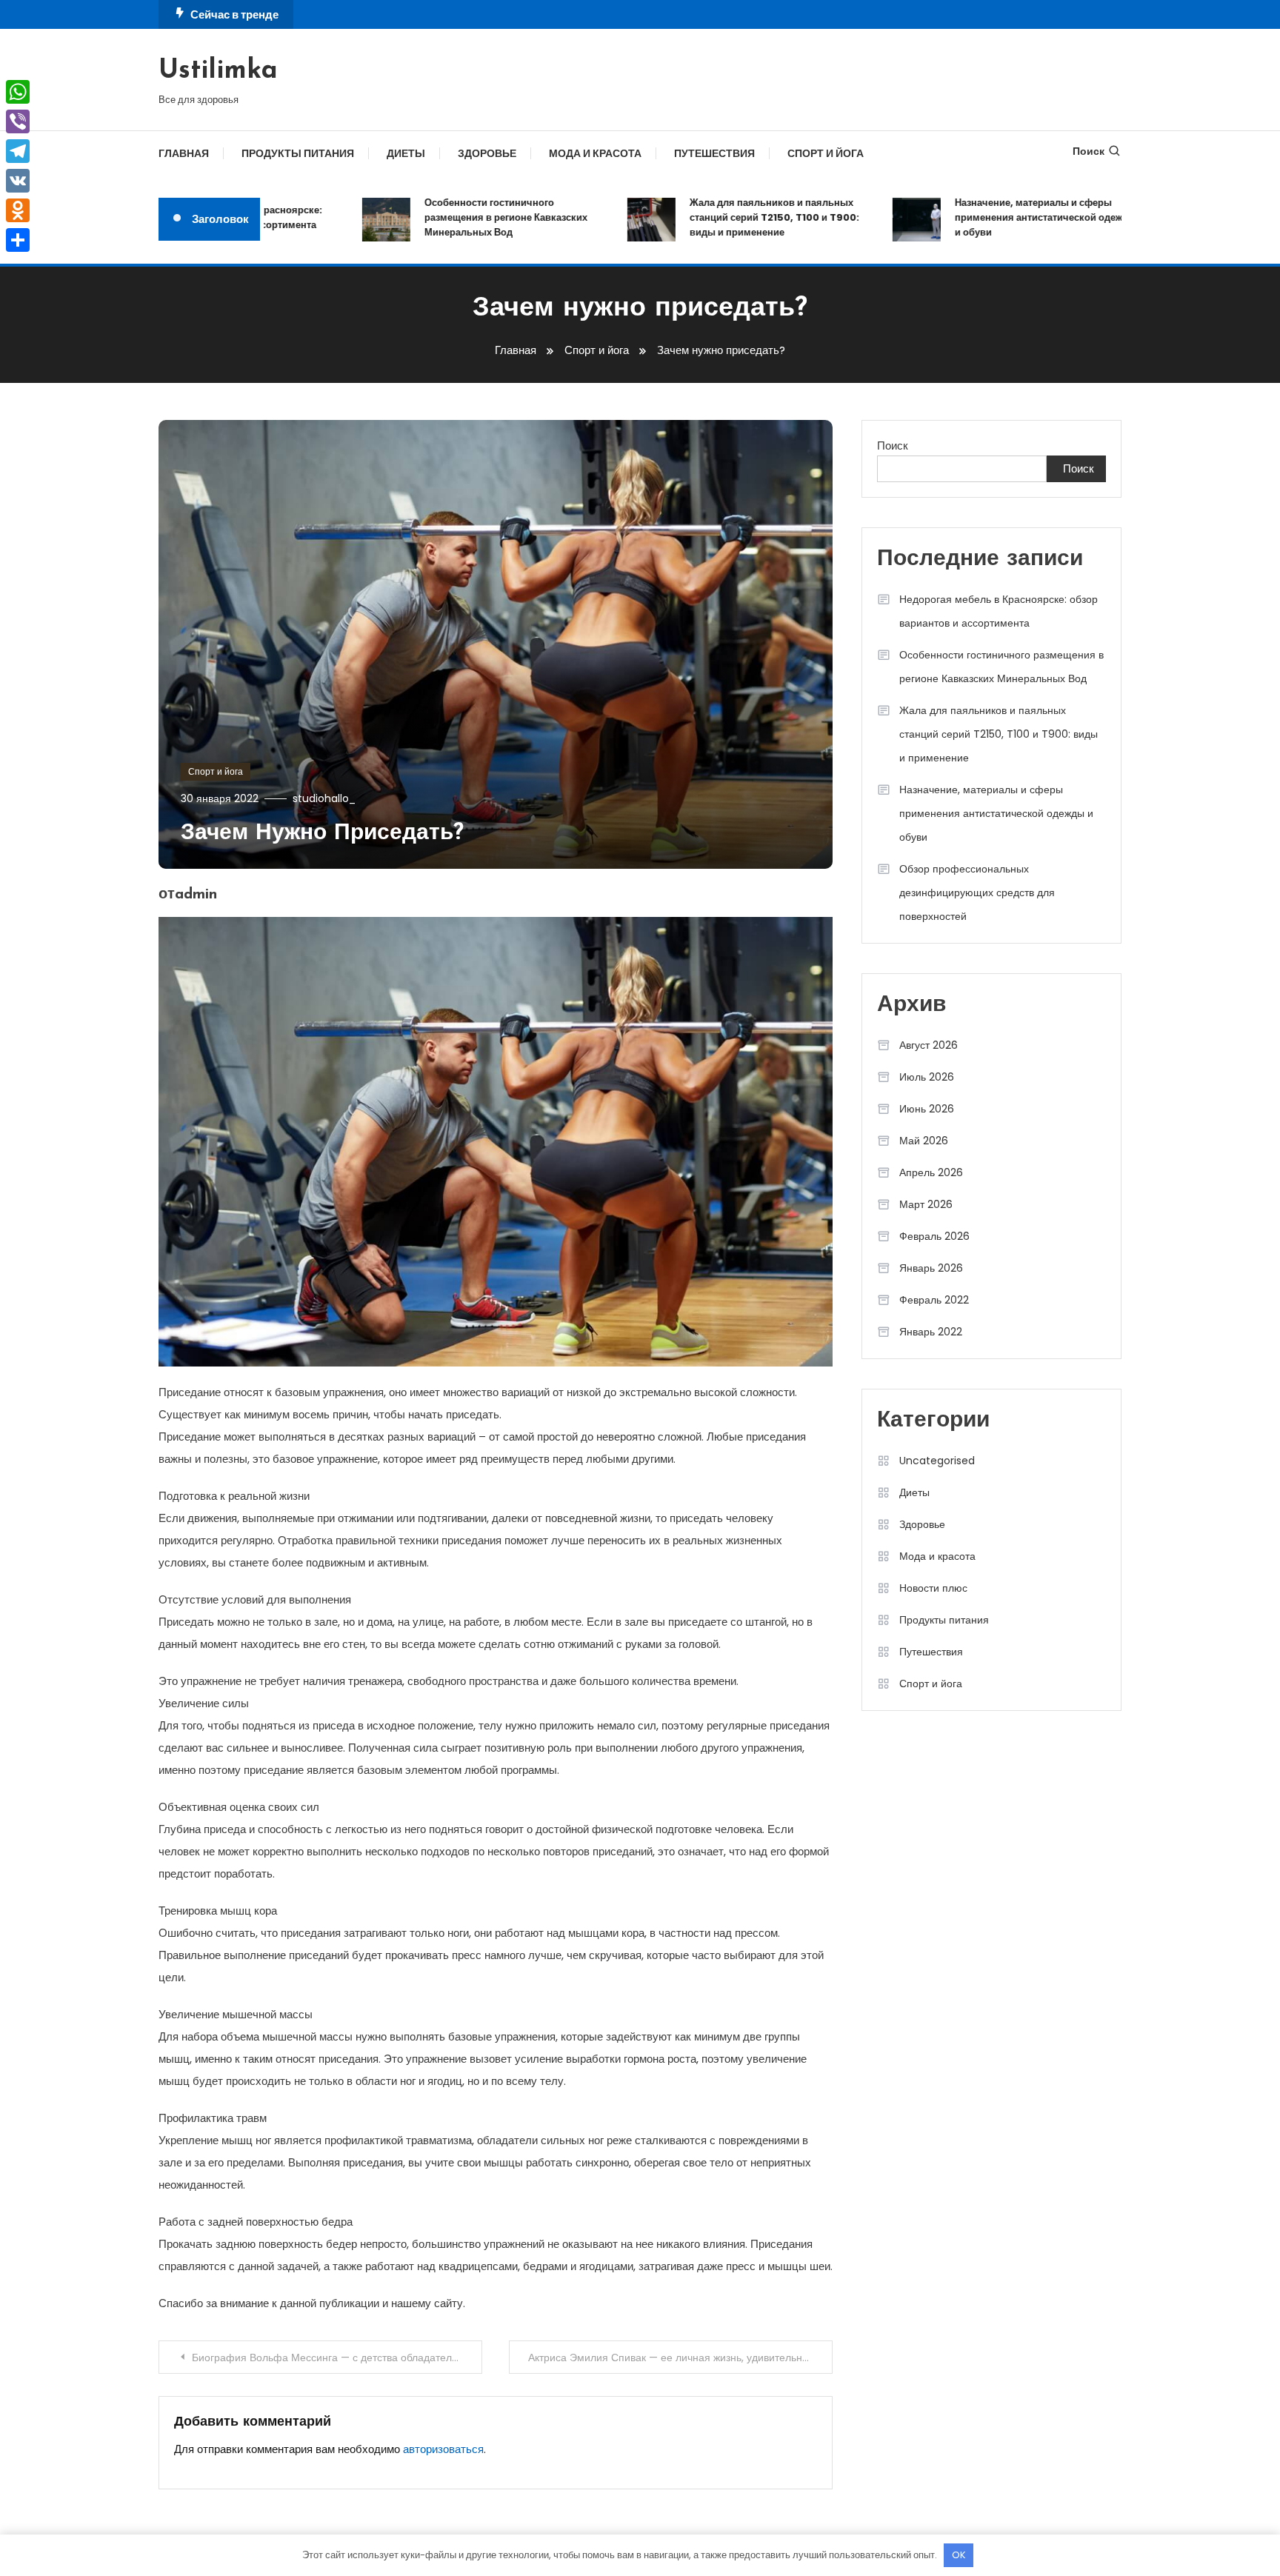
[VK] (18, 181)
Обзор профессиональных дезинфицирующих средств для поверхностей (977, 892)
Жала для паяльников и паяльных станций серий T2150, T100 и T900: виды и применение (735, 217)
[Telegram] (18, 151)
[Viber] (18, 121)
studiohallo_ (324, 798)
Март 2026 (926, 1204)
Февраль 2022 (934, 1300)
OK (959, 2555)
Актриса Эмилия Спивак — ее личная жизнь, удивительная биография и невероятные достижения (680, 2358)
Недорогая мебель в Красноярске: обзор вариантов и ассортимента (999, 611)
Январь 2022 (931, 1332)
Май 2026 (924, 1141)
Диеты (406, 153)
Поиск (1089, 151)
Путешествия (714, 153)
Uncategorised (937, 1461)
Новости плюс (933, 1588)
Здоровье (487, 153)
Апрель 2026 (931, 1172)
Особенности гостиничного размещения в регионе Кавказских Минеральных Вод (467, 217)
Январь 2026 (931, 1268)
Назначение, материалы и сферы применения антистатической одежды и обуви (1006, 217)
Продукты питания (298, 153)
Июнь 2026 (927, 1109)
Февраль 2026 (934, 1236)
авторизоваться (443, 2449)
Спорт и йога (826, 153)
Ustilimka (218, 71)
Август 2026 (929, 1045)
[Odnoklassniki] (18, 210)
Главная (184, 153)
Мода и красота (595, 153)
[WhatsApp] (18, 92)
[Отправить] (18, 240)
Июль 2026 (927, 1077)
